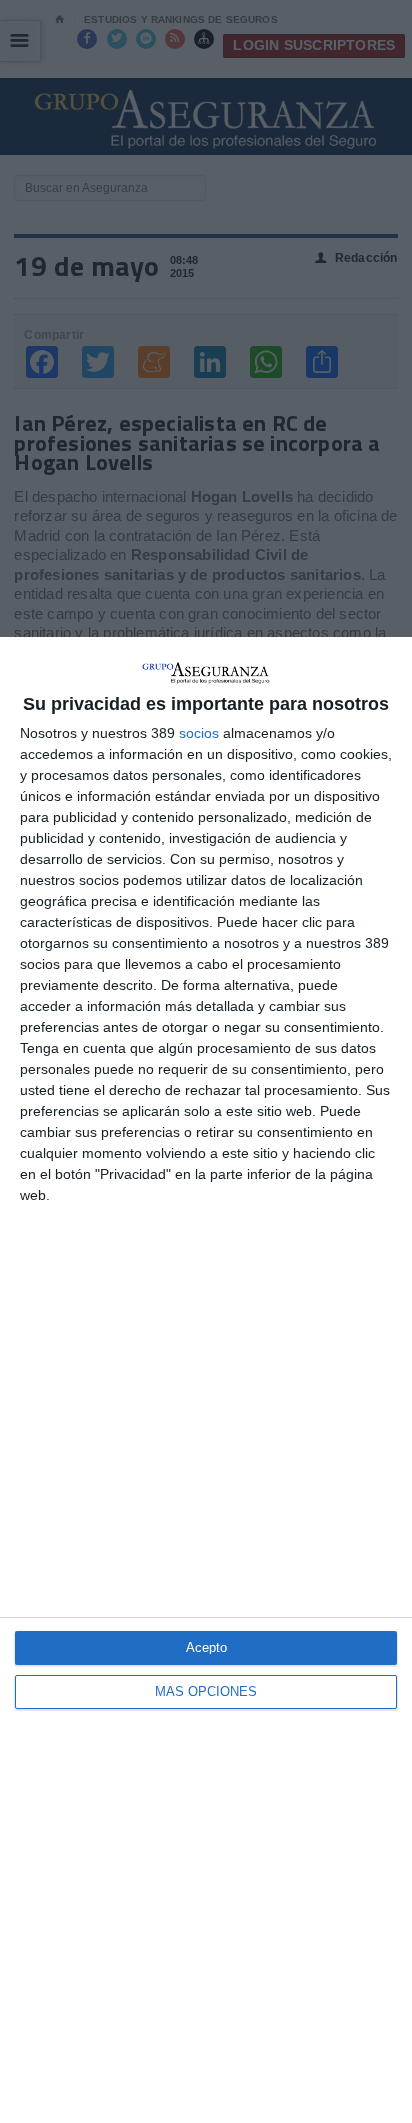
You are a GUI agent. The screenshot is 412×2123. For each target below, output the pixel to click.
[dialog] (206, 1380)
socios (199, 733)
